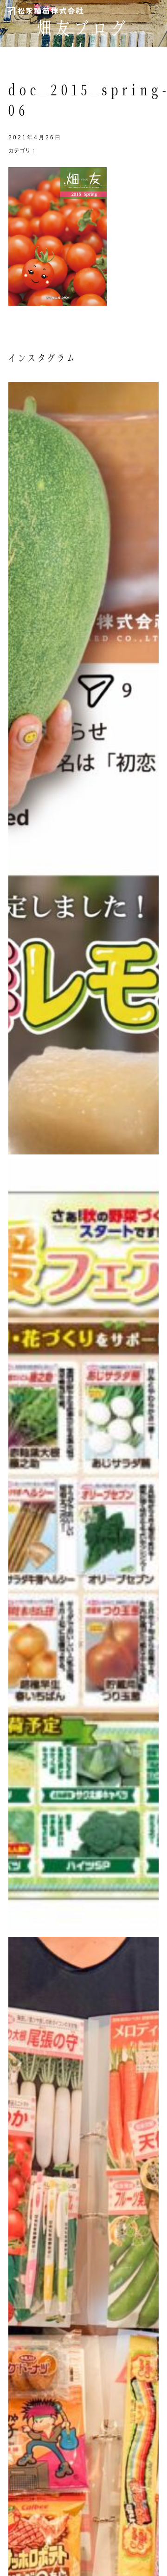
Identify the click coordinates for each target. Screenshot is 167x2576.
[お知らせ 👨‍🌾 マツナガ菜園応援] (83, 1546)
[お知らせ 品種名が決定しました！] (83, 768)
